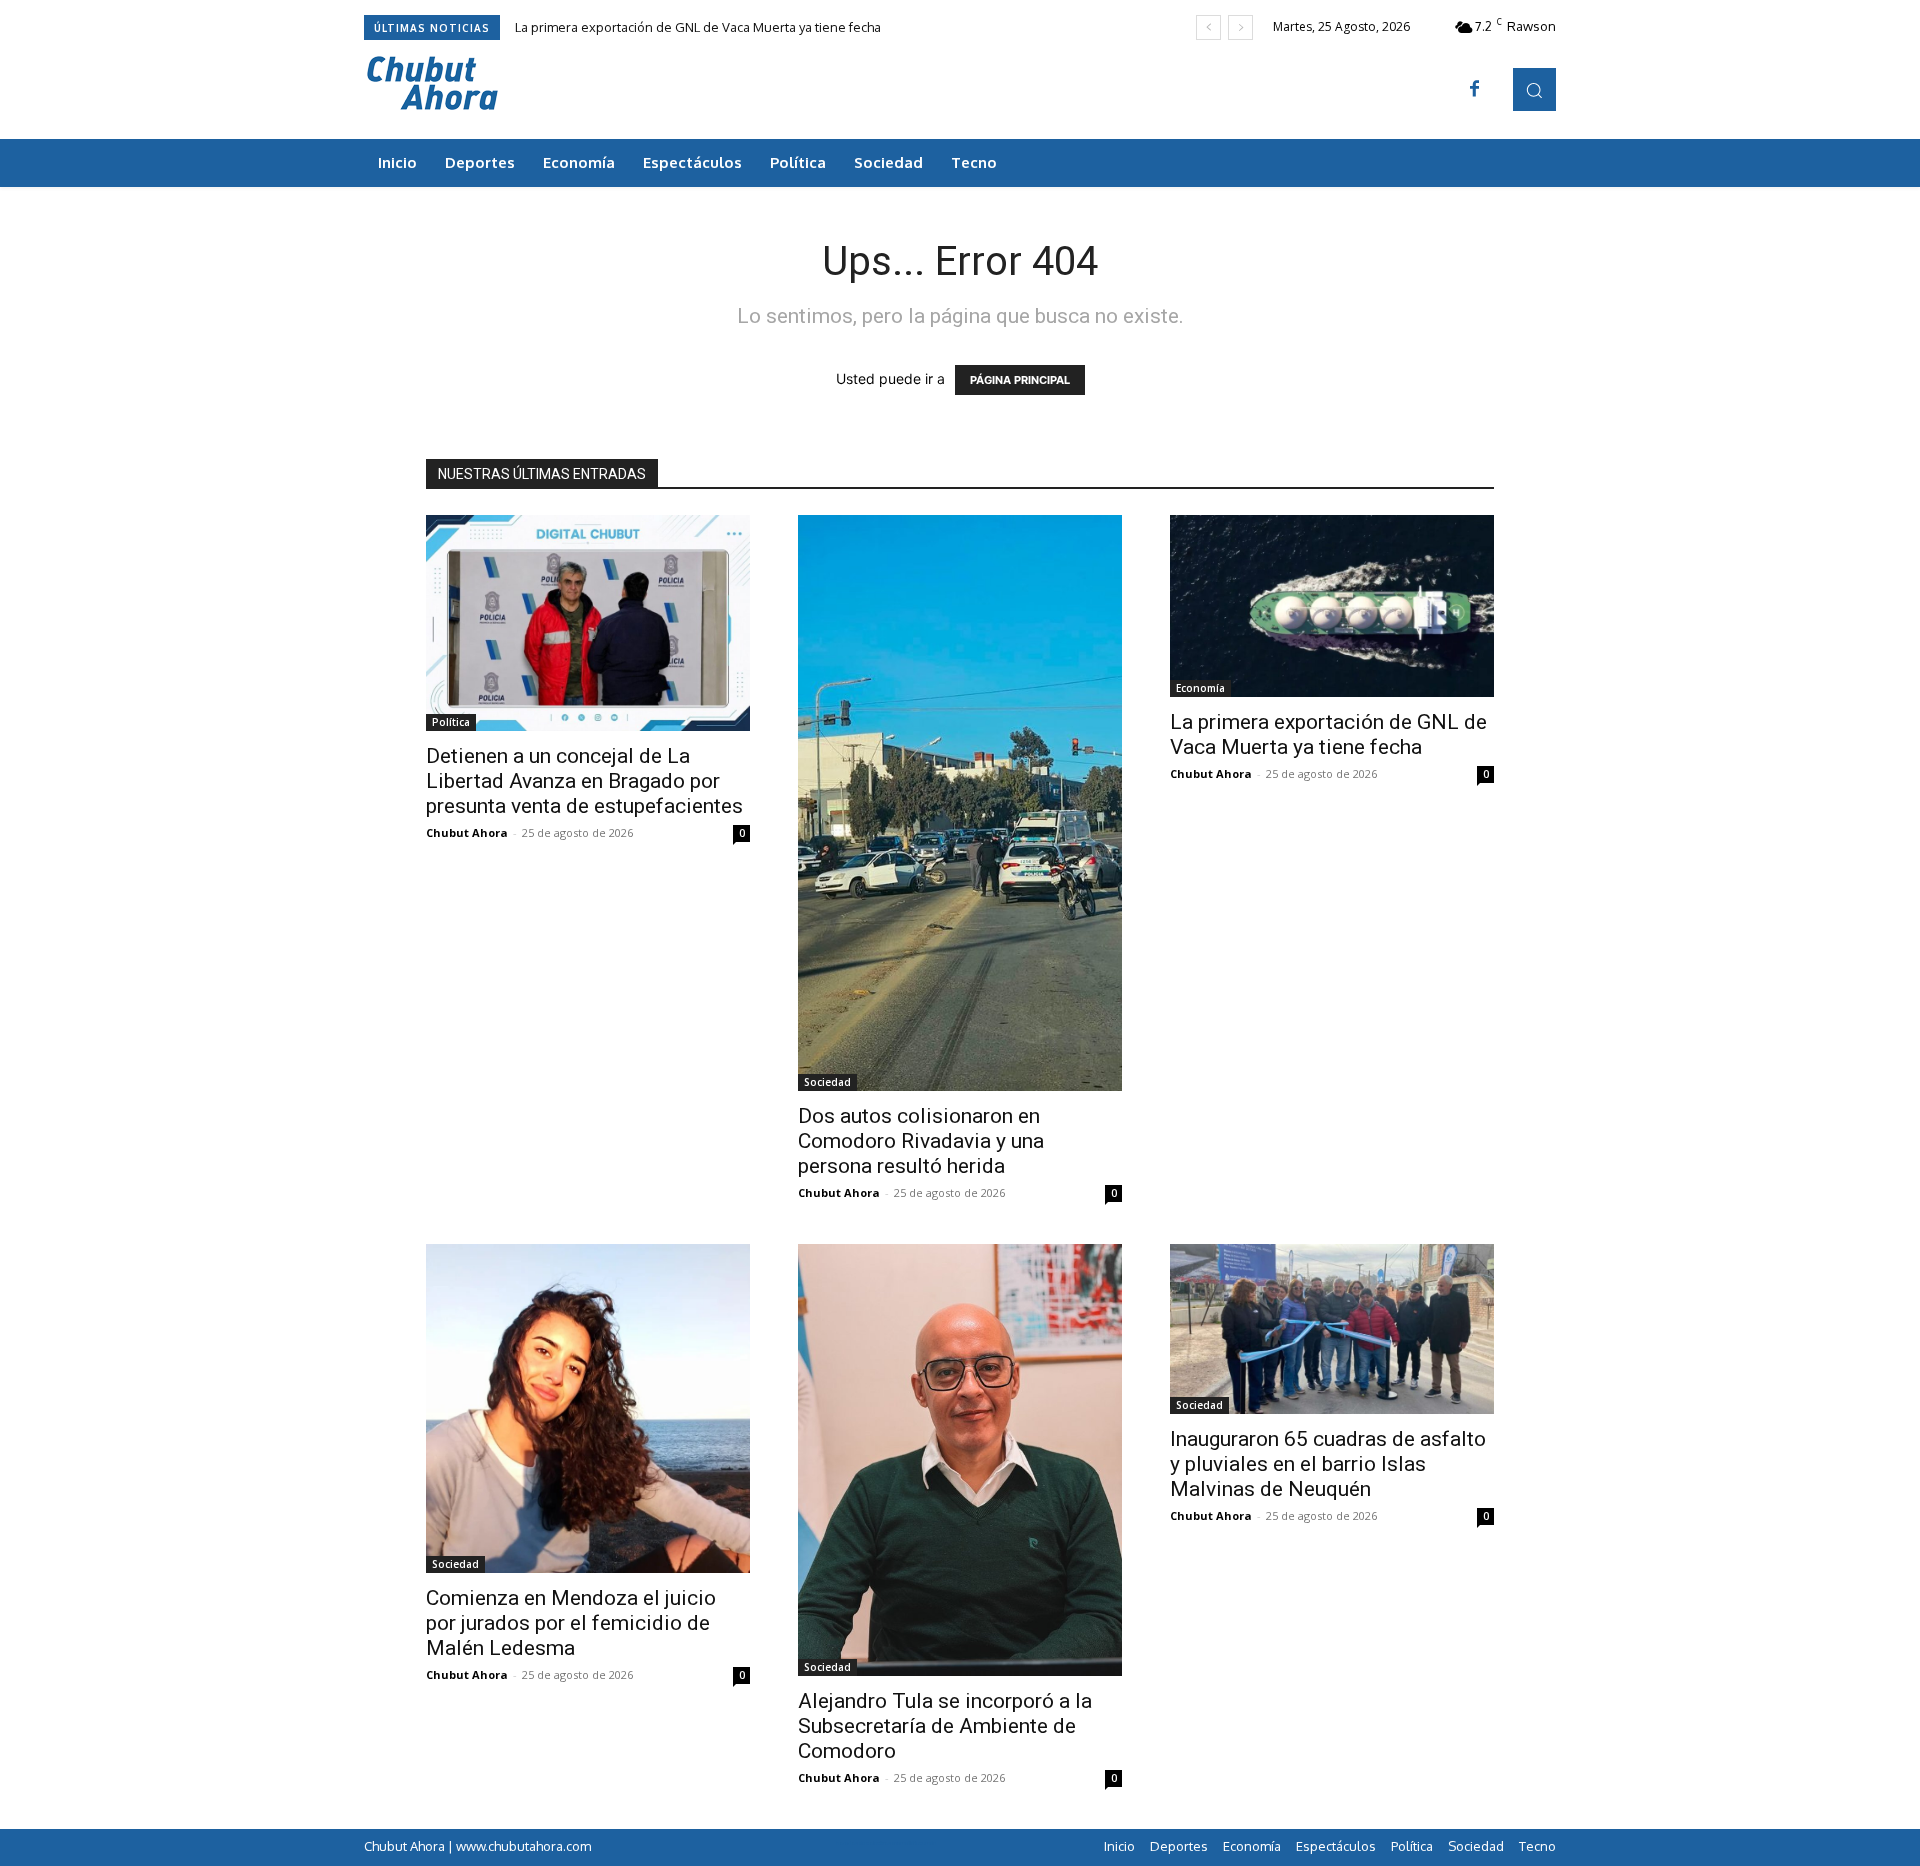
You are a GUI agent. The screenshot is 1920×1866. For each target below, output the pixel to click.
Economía (1200, 688)
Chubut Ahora (467, 832)
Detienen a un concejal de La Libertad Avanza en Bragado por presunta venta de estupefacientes (584, 781)
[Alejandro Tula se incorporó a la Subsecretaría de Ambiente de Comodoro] (960, 1460)
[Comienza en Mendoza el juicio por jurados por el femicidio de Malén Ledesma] (588, 1408)
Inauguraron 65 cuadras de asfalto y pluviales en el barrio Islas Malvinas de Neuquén (1328, 1464)
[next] (1240, 27)
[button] (1534, 89)
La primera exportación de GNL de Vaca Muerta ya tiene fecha (698, 27)
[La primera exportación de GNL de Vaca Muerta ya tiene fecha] (1332, 606)
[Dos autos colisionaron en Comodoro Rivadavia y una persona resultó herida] (960, 803)
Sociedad (827, 1082)
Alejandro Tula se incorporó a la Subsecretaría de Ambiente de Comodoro (945, 1726)
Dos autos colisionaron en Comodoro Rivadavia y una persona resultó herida (921, 1141)
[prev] (1208, 27)
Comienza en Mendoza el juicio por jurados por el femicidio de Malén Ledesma (571, 1623)
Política (451, 722)
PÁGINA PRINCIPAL (1020, 380)
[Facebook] (1475, 90)
